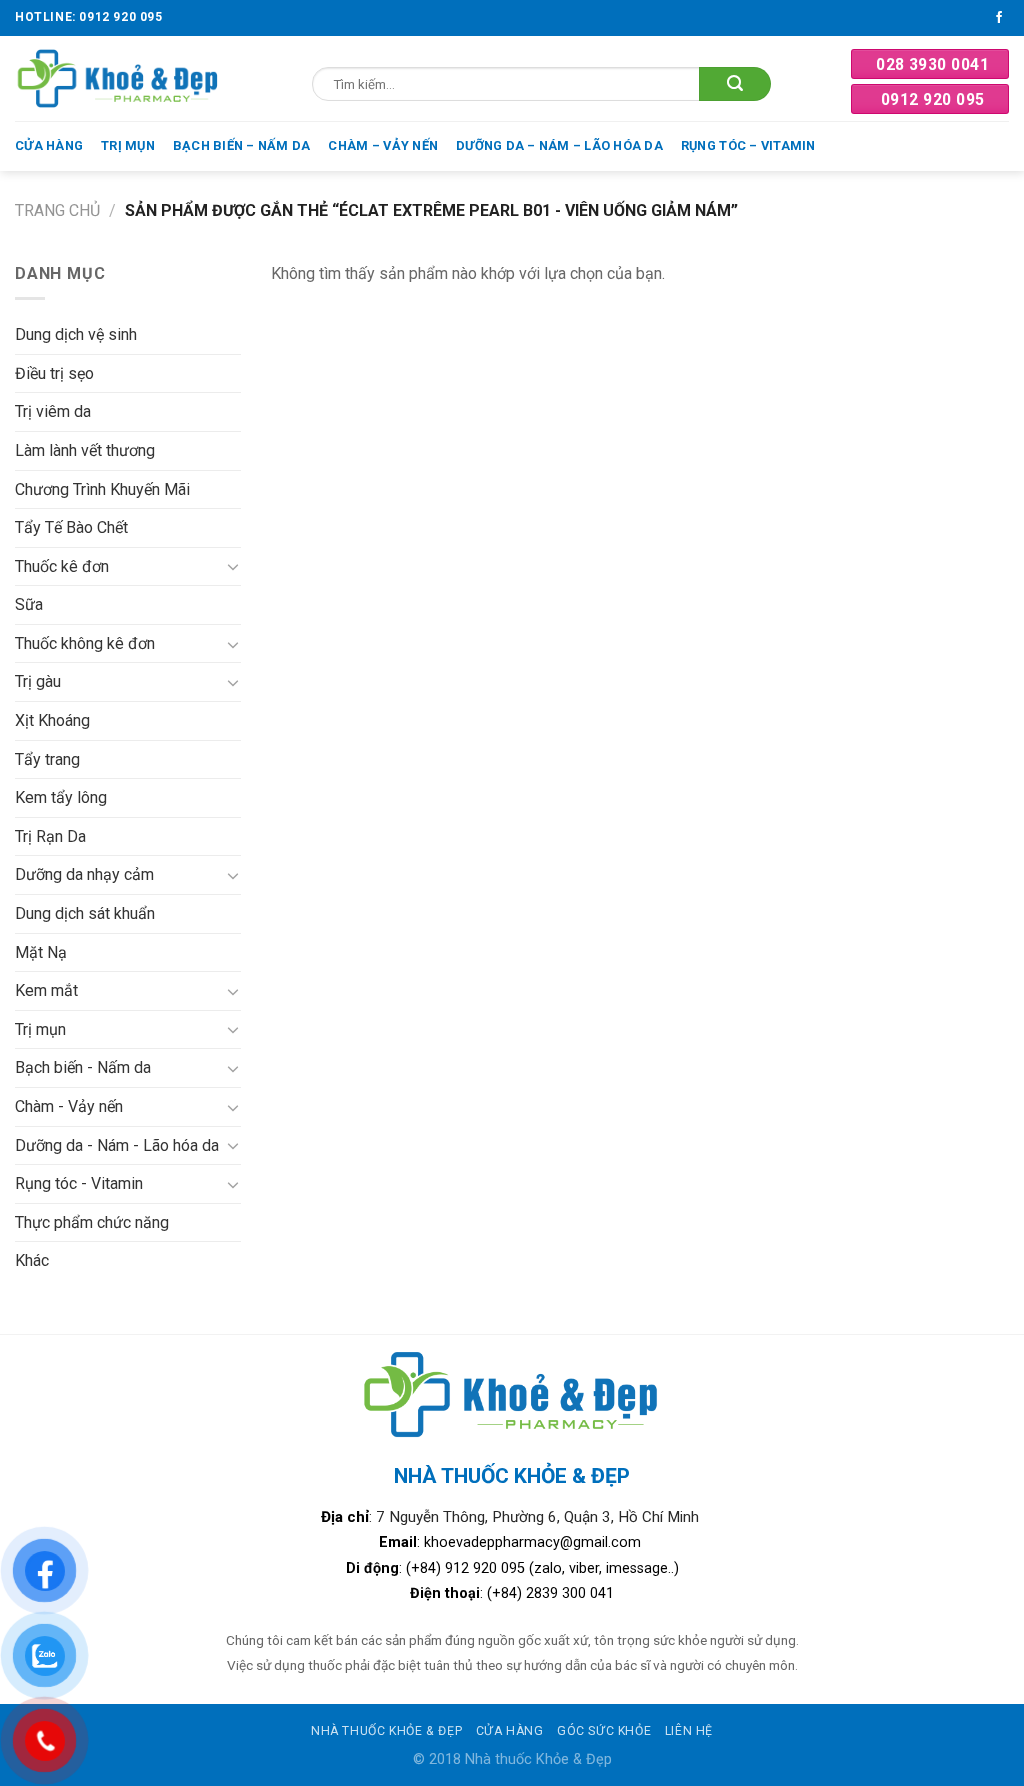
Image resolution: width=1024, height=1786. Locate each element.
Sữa (29, 604)
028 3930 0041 (932, 64)
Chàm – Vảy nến (383, 145)
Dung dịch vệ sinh (76, 334)
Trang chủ (57, 210)
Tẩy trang (47, 759)
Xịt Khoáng (52, 720)
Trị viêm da (53, 411)
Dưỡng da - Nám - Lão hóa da (117, 1145)
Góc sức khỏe (604, 1731)
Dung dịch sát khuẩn (85, 913)
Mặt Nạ (41, 952)
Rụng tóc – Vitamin (748, 145)
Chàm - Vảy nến (69, 1106)
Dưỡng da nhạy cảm (84, 874)
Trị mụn (128, 145)
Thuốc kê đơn (62, 566)
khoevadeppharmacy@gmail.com (534, 1542)
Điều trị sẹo (54, 373)
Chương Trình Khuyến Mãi (102, 489)
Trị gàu (38, 681)
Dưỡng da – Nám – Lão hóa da (559, 145)
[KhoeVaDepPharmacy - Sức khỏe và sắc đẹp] (118, 78)
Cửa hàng (49, 145)
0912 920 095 (933, 99)
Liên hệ (689, 1731)
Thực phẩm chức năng (92, 1222)
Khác (32, 1260)
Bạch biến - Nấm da (83, 1067)
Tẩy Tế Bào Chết (71, 527)
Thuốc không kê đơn (85, 643)
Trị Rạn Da (50, 836)
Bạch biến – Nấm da (242, 145)
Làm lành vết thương (85, 450)
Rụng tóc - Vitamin (79, 1183)
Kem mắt (46, 990)
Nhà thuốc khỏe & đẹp (386, 1731)
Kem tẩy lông (61, 797)
